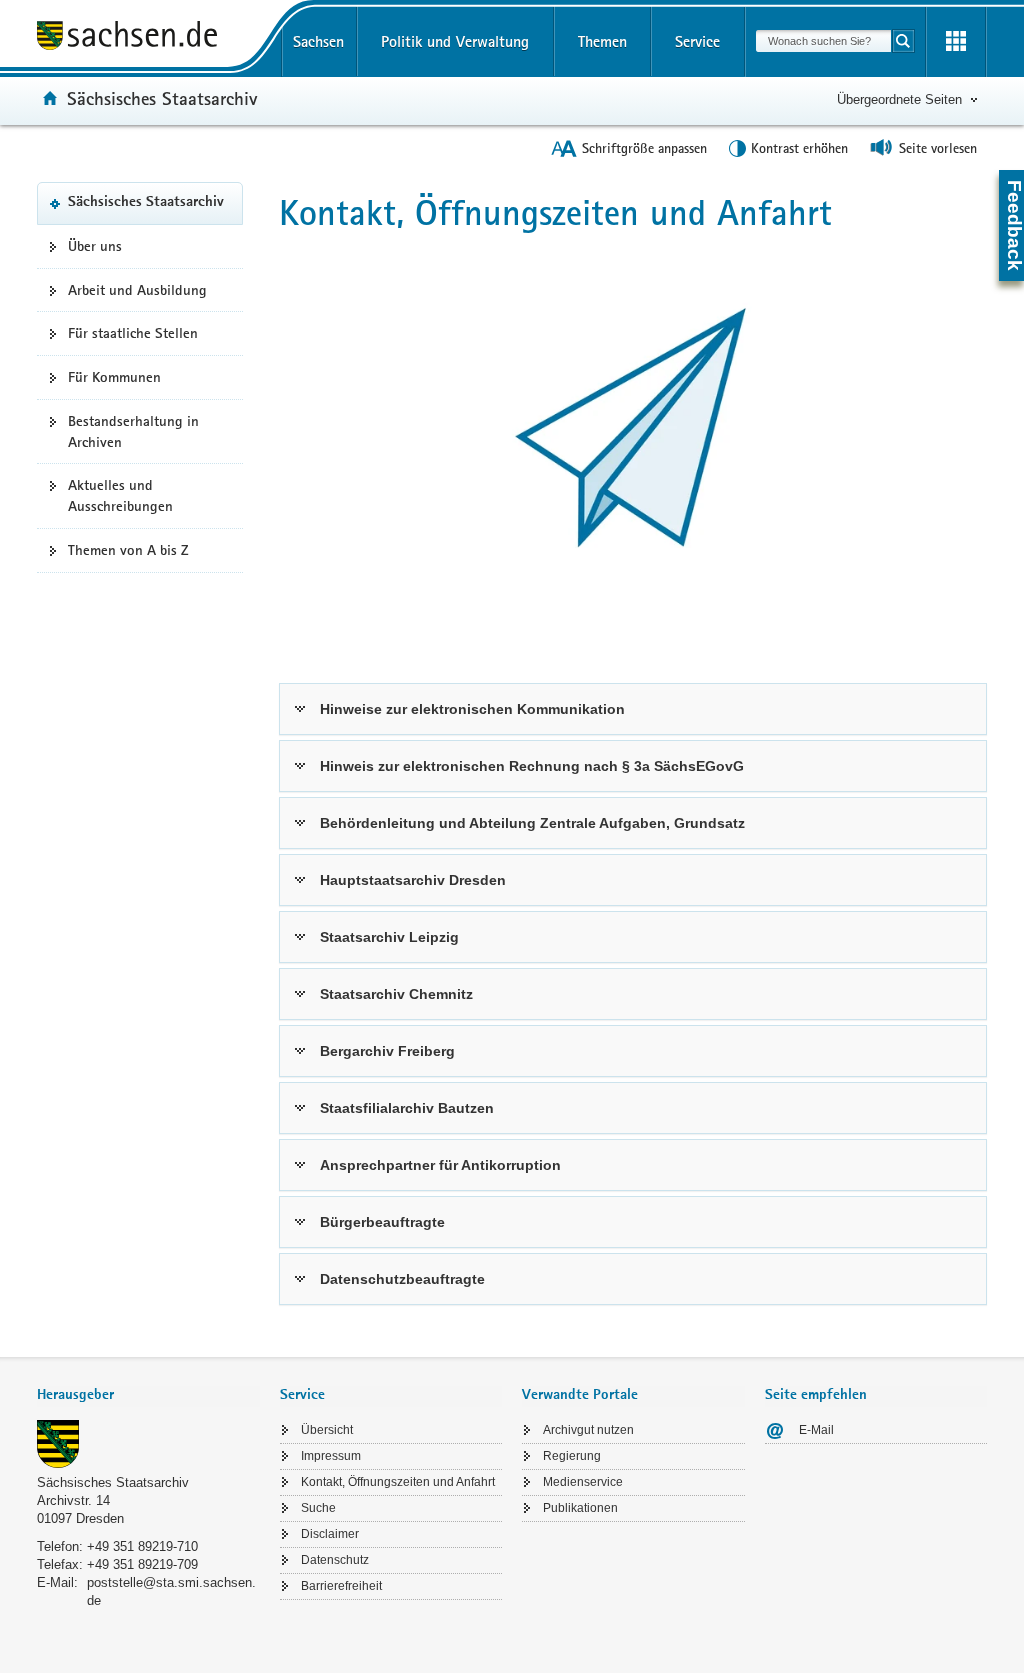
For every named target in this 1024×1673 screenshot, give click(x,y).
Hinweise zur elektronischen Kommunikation (472, 709)
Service (697, 41)
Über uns (95, 246)
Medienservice (583, 1482)
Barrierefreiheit (341, 1586)
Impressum (331, 1456)
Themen (602, 41)
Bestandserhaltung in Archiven (133, 431)
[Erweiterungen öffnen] (956, 42)
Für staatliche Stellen (133, 333)
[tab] (148, 1396)
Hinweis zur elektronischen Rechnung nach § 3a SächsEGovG (532, 766)
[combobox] (823, 41)
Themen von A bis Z (128, 550)
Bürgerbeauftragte (382, 1222)
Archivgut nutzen (588, 1430)
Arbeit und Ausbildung (137, 290)
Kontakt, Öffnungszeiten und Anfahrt (398, 1482)
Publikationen (580, 1508)
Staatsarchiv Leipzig (389, 937)
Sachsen (318, 41)
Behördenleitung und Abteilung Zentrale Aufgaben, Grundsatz (532, 823)
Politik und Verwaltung (455, 41)
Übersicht (327, 1430)
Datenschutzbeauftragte (402, 1279)
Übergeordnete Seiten (899, 99)
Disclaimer (330, 1534)
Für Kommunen (114, 377)
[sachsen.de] (148, 38)
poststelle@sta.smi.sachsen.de (171, 1591)
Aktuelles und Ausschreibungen (120, 495)
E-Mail (816, 1430)
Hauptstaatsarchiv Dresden (413, 880)
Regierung (572, 1456)
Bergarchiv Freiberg (387, 1051)
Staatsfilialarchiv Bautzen (407, 1108)
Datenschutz (335, 1560)
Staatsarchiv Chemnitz (396, 994)
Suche (318, 1508)
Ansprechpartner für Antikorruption (440, 1165)
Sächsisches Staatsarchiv (162, 98)
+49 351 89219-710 (142, 1546)
